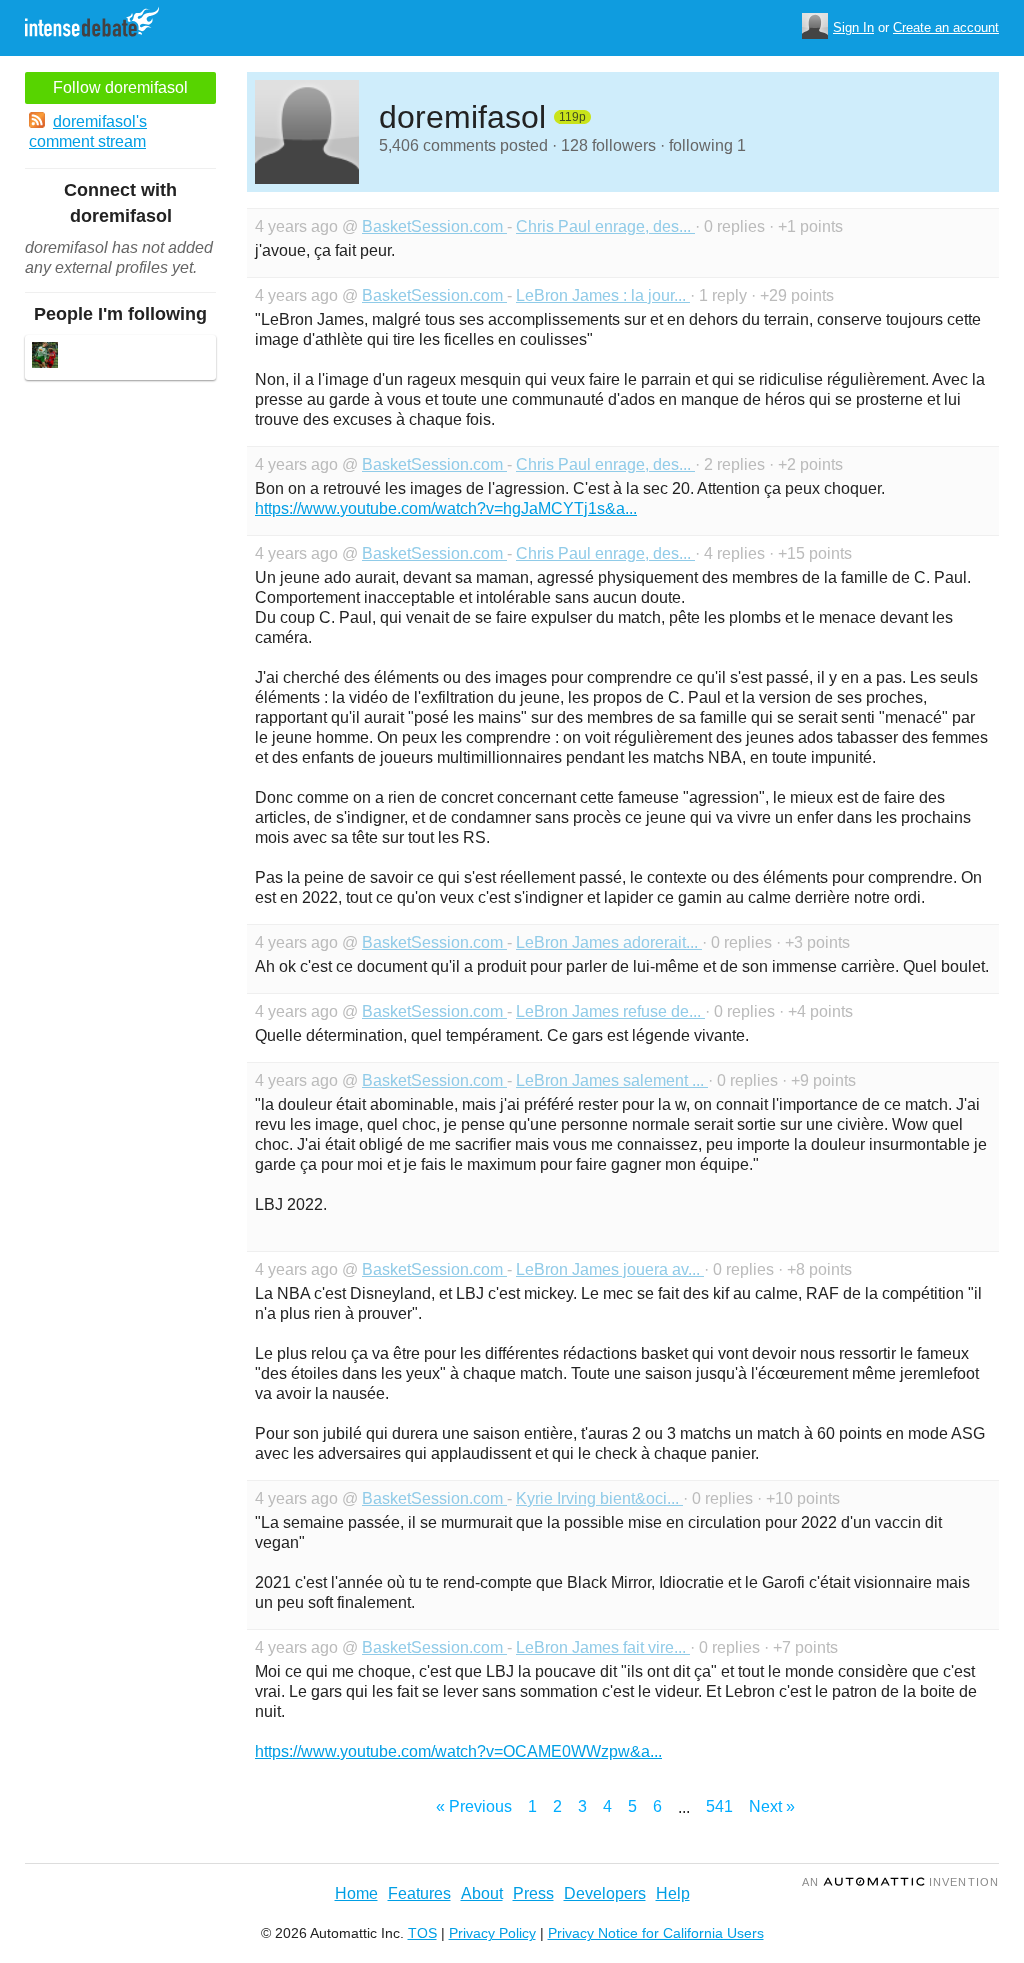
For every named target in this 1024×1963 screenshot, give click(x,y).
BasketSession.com (434, 226)
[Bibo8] (45, 357)
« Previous (474, 1806)
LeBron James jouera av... (610, 1269)
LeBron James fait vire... (603, 1647)
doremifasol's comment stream (88, 131)
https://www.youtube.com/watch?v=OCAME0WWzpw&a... (458, 1751)
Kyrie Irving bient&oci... (599, 1498)
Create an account (946, 27)
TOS (422, 1933)
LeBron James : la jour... (603, 295)
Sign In (853, 27)
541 (719, 1806)
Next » (772, 1806)
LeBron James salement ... (612, 1080)
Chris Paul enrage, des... (605, 226)
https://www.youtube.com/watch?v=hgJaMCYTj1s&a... (446, 508)
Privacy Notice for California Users (656, 1933)
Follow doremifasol (120, 87)
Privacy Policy (492, 1933)
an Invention (900, 1882)
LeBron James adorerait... (609, 942)
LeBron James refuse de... (610, 1011)
